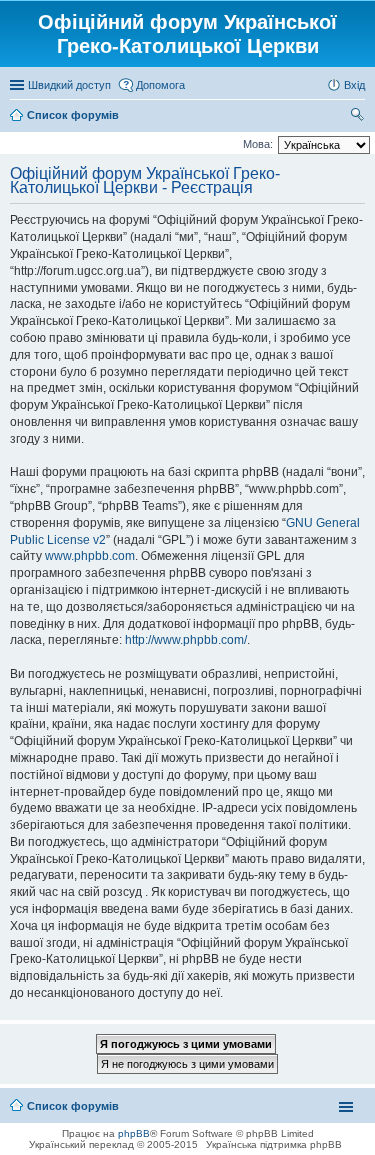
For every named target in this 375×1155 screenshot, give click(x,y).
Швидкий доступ (69, 85)
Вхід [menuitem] (354, 85)
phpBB (134, 1133)
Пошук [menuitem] (357, 117)
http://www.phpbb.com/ (186, 640)
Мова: (258, 144)
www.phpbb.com (90, 556)
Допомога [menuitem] (160, 85)
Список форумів (73, 1106)
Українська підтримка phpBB (274, 1144)
